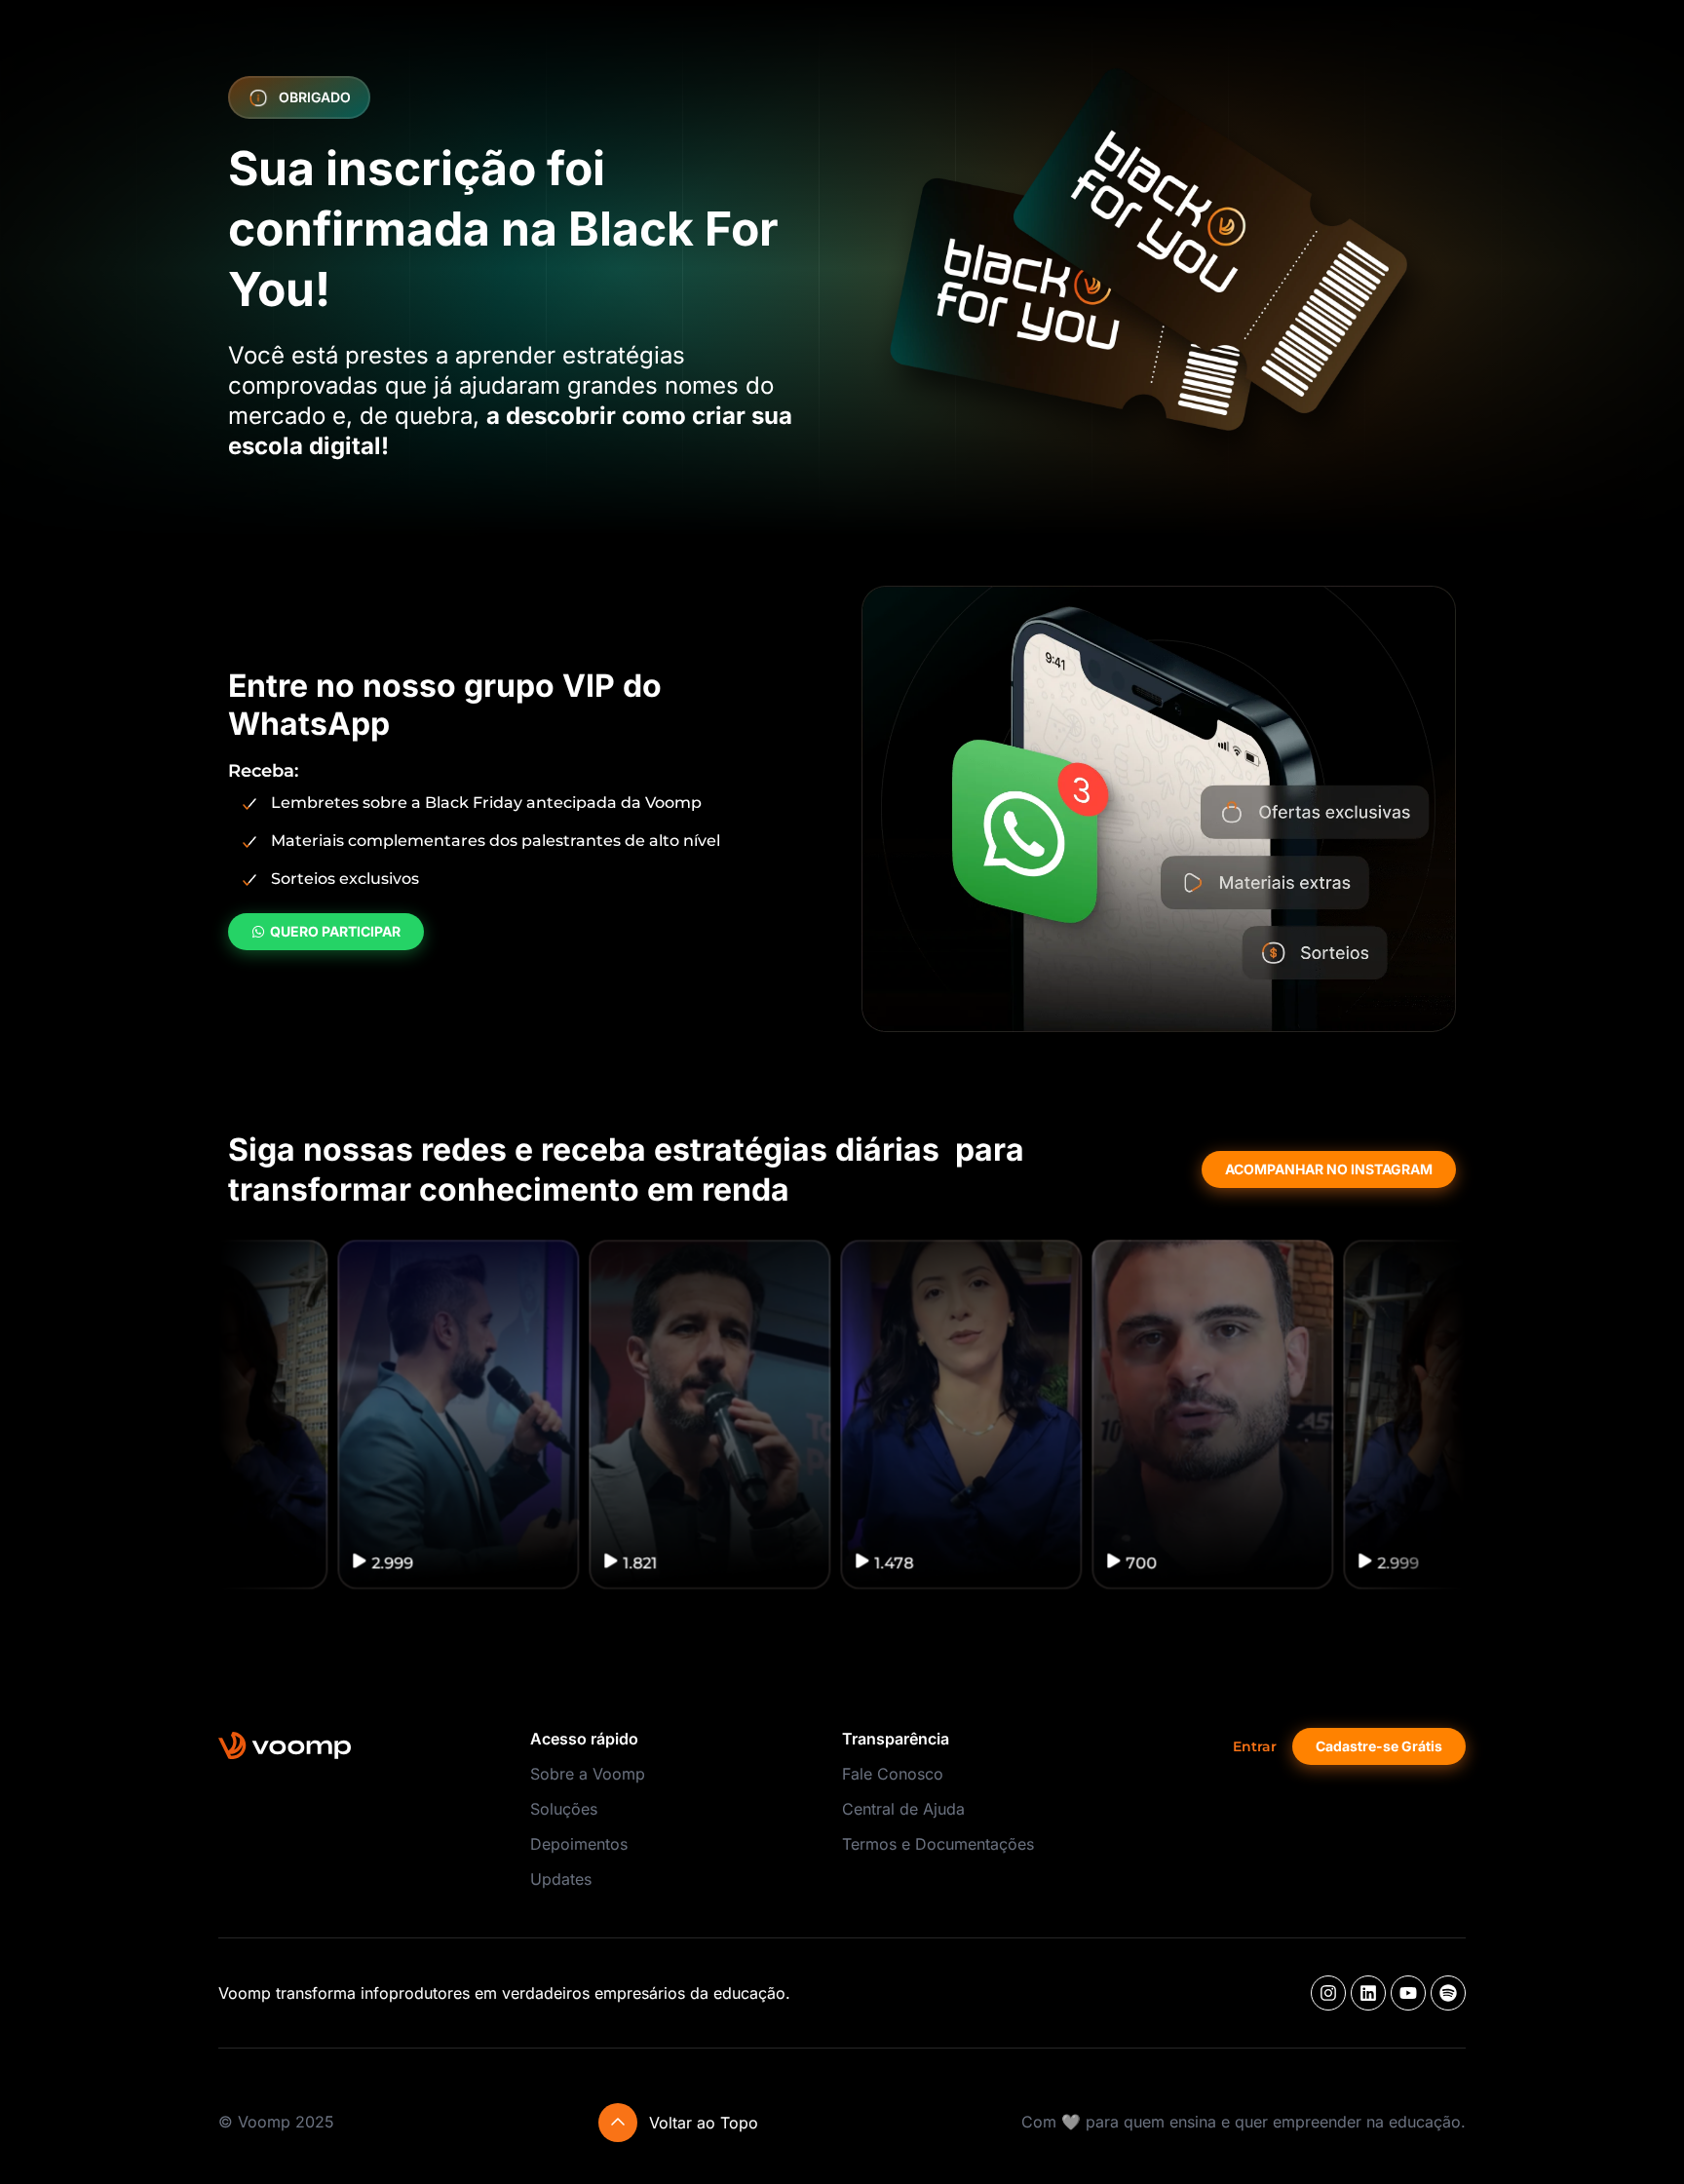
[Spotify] (1448, 1993)
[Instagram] (1328, 1993)
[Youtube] (1408, 1993)
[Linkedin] (1368, 1993)
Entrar (1255, 1746)
